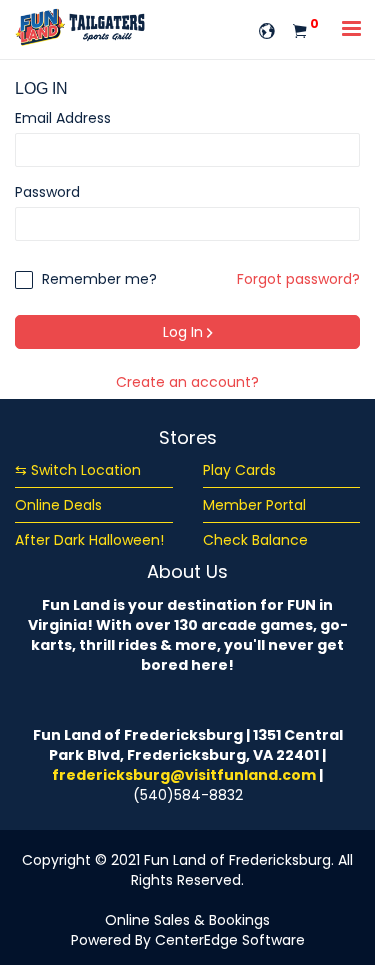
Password (47, 192)
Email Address (63, 118)
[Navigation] (352, 30)
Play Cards (239, 470)
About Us (187, 571)
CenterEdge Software (230, 940)
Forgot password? (298, 279)
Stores (188, 437)
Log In (185, 332)
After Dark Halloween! (89, 540)
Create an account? (187, 382)
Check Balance (255, 540)
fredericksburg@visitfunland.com (184, 775)
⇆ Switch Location (78, 470)
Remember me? (97, 279)
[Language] (267, 29)
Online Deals (58, 505)
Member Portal (254, 505)
